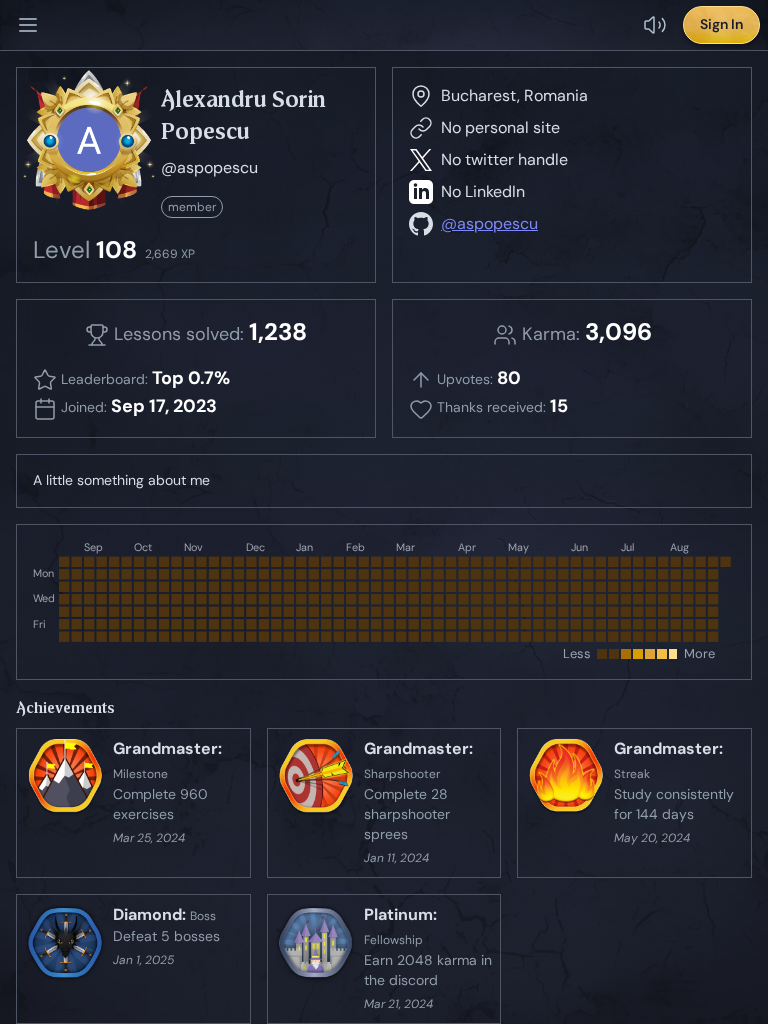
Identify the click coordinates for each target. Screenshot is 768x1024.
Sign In (721, 24)
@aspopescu (489, 223)
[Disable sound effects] (655, 25)
